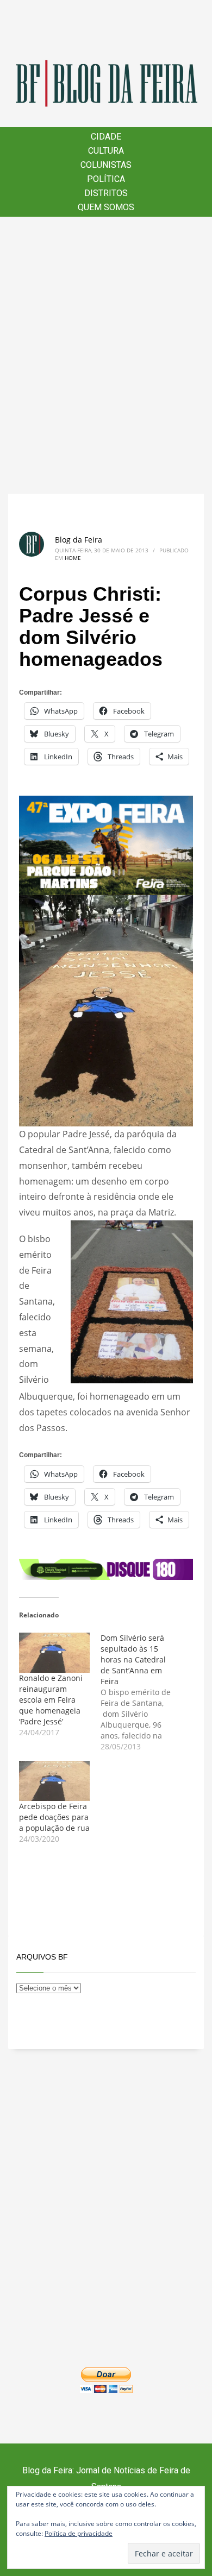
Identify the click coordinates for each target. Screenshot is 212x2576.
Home (73, 558)
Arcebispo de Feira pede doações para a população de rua (54, 1817)
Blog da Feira (79, 540)
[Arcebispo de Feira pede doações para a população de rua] (54, 1781)
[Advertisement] (106, 355)
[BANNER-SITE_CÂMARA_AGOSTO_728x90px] (106, 1569)
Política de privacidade (79, 2533)
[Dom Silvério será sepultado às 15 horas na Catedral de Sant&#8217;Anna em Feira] (141, 1692)
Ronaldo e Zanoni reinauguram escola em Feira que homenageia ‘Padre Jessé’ (51, 1700)
